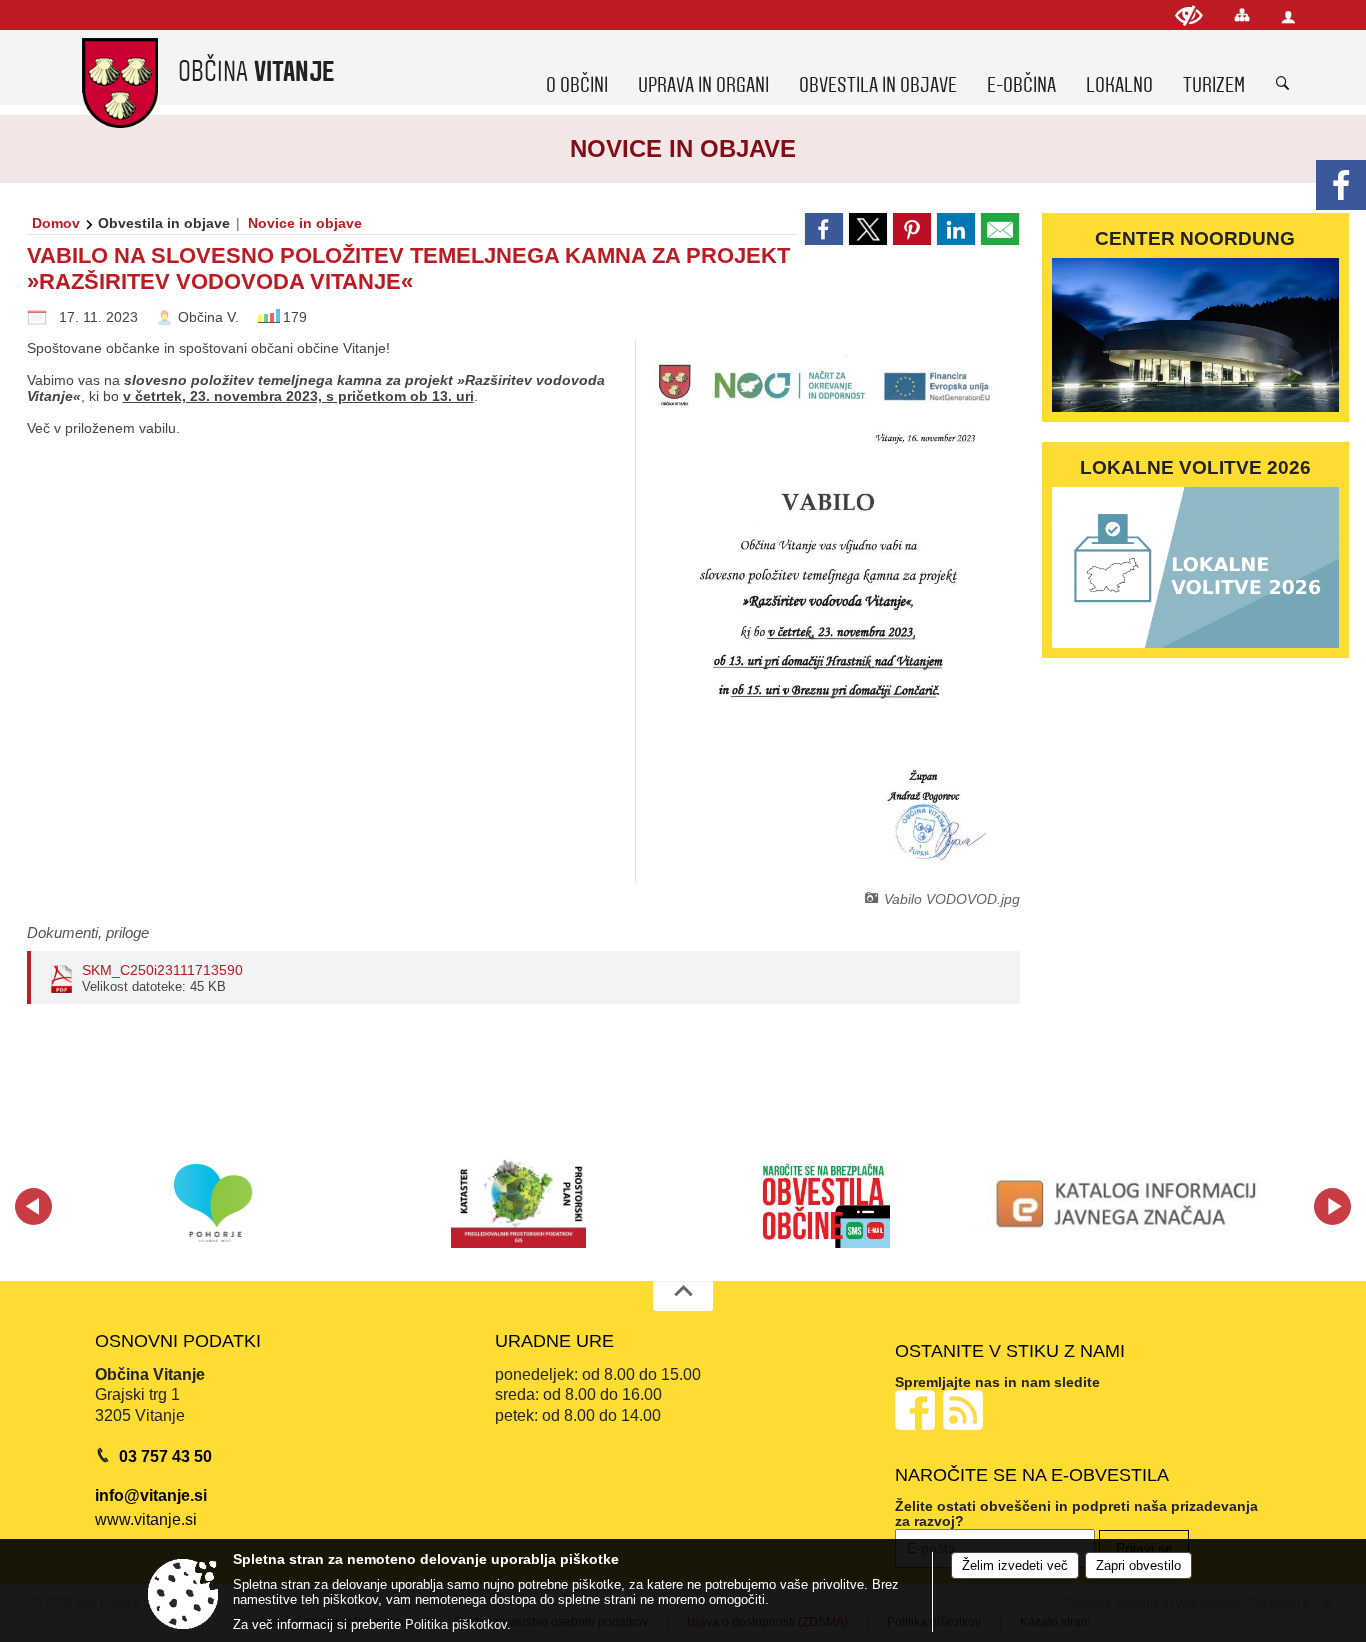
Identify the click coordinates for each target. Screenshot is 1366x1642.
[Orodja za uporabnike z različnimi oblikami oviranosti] (1189, 15)
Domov (56, 223)
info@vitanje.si (151, 1495)
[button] (33, 1206)
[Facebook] (1341, 185)
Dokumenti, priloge (88, 932)
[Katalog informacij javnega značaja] (1130, 1203)
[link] (824, 229)
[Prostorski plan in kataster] (518, 1203)
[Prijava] (1288, 16)
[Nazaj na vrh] (683, 1296)
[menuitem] (577, 67)
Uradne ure (554, 1341)
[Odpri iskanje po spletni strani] (1283, 84)
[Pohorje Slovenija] (213, 1203)
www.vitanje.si (146, 1519)
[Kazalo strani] (1242, 14)
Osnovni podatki (178, 1341)
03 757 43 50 (165, 1456)
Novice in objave (305, 223)
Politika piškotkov (456, 1624)
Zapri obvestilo (1138, 1565)
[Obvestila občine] (824, 1203)
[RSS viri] (965, 1408)
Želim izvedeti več (1015, 1565)
